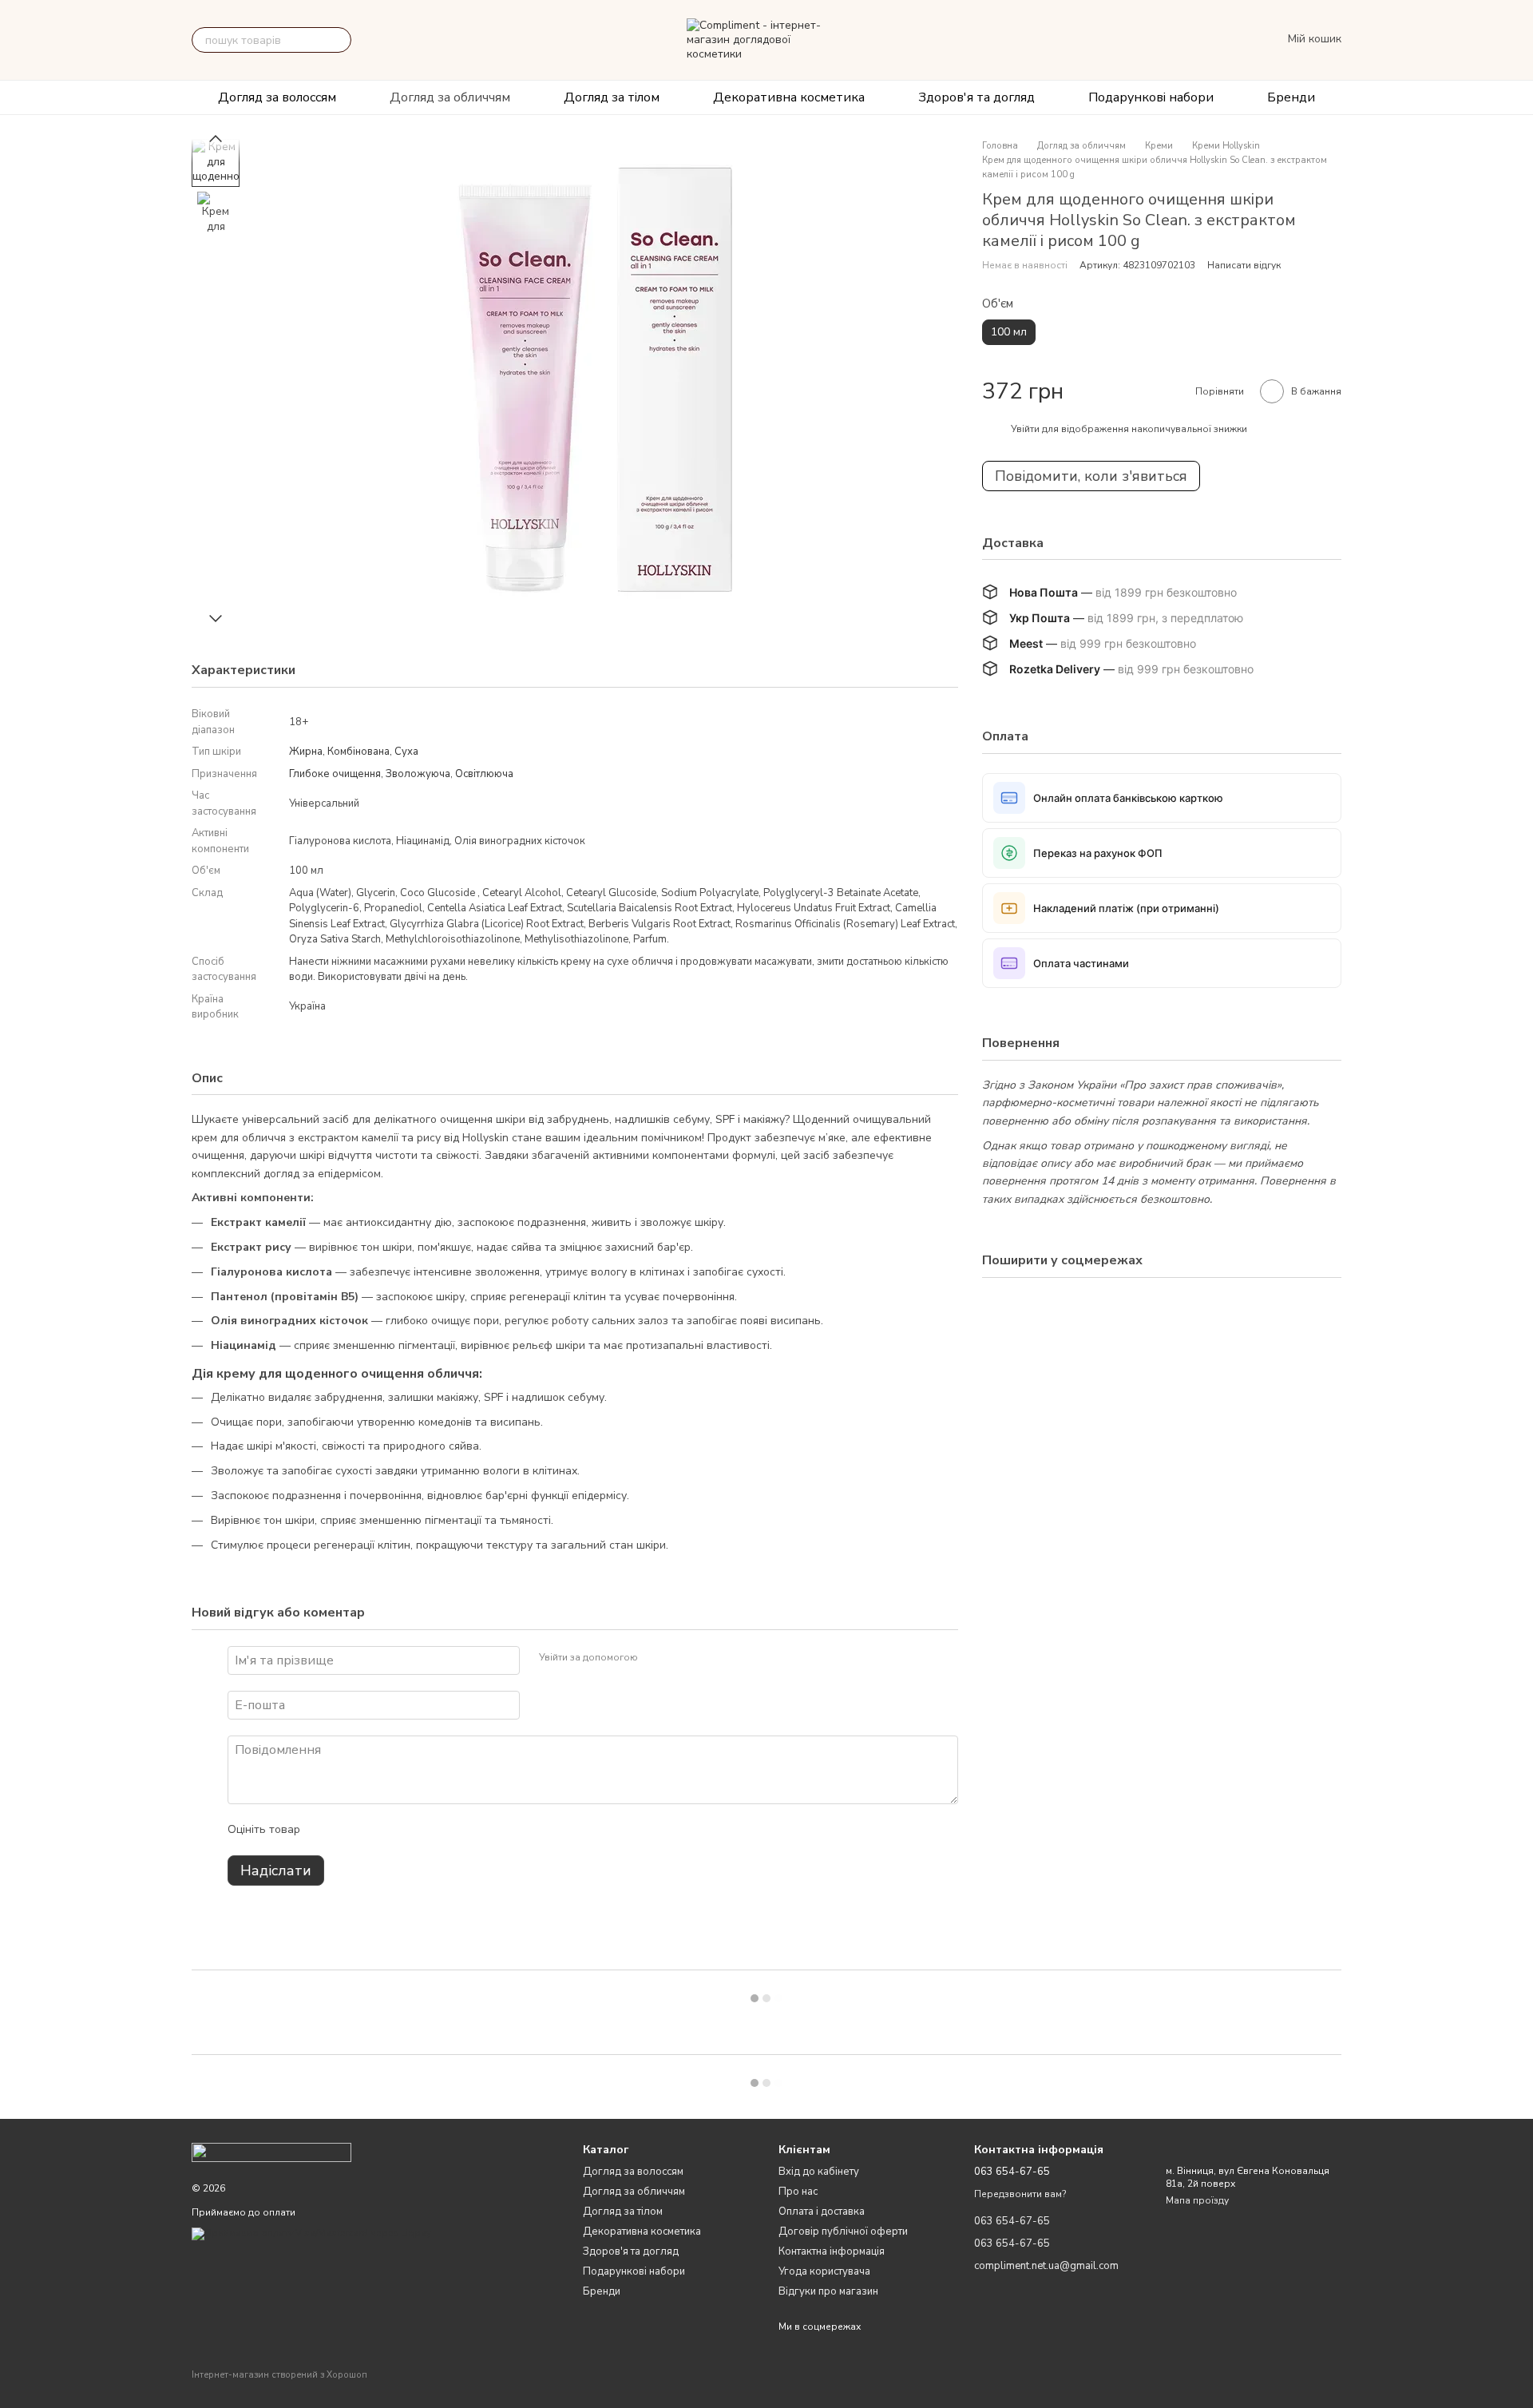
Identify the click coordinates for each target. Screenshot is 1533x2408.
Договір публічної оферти (843, 2231)
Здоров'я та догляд (976, 97)
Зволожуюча (418, 774)
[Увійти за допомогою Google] (681, 1658)
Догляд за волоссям (277, 97)
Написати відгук (1244, 265)
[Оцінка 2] (352, 1830)
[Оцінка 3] (378, 1830)
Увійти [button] (1025, 429)
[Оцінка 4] (403, 1830)
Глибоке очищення (335, 774)
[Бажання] (1202, 40)
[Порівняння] (1167, 40)
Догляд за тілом (612, 97)
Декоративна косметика (789, 97)
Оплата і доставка (822, 2212)
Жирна (306, 752)
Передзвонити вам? (1020, 2194)
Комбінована (358, 752)
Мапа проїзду (1197, 2200)
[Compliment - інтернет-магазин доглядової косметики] (271, 2152)
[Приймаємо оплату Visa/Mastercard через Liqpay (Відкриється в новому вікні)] (311, 2233)
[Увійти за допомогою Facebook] (656, 1658)
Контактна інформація (832, 2251)
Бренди (1291, 97)
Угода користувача (824, 2271)
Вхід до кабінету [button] (819, 2172)
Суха (406, 752)
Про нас (798, 2192)
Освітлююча (484, 774)
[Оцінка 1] (327, 1830)
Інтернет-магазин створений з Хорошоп (279, 2375)
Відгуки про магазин (828, 2291)
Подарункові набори (1151, 97)
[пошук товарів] (339, 40)
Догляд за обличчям (450, 97)
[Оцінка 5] (429, 1830)
